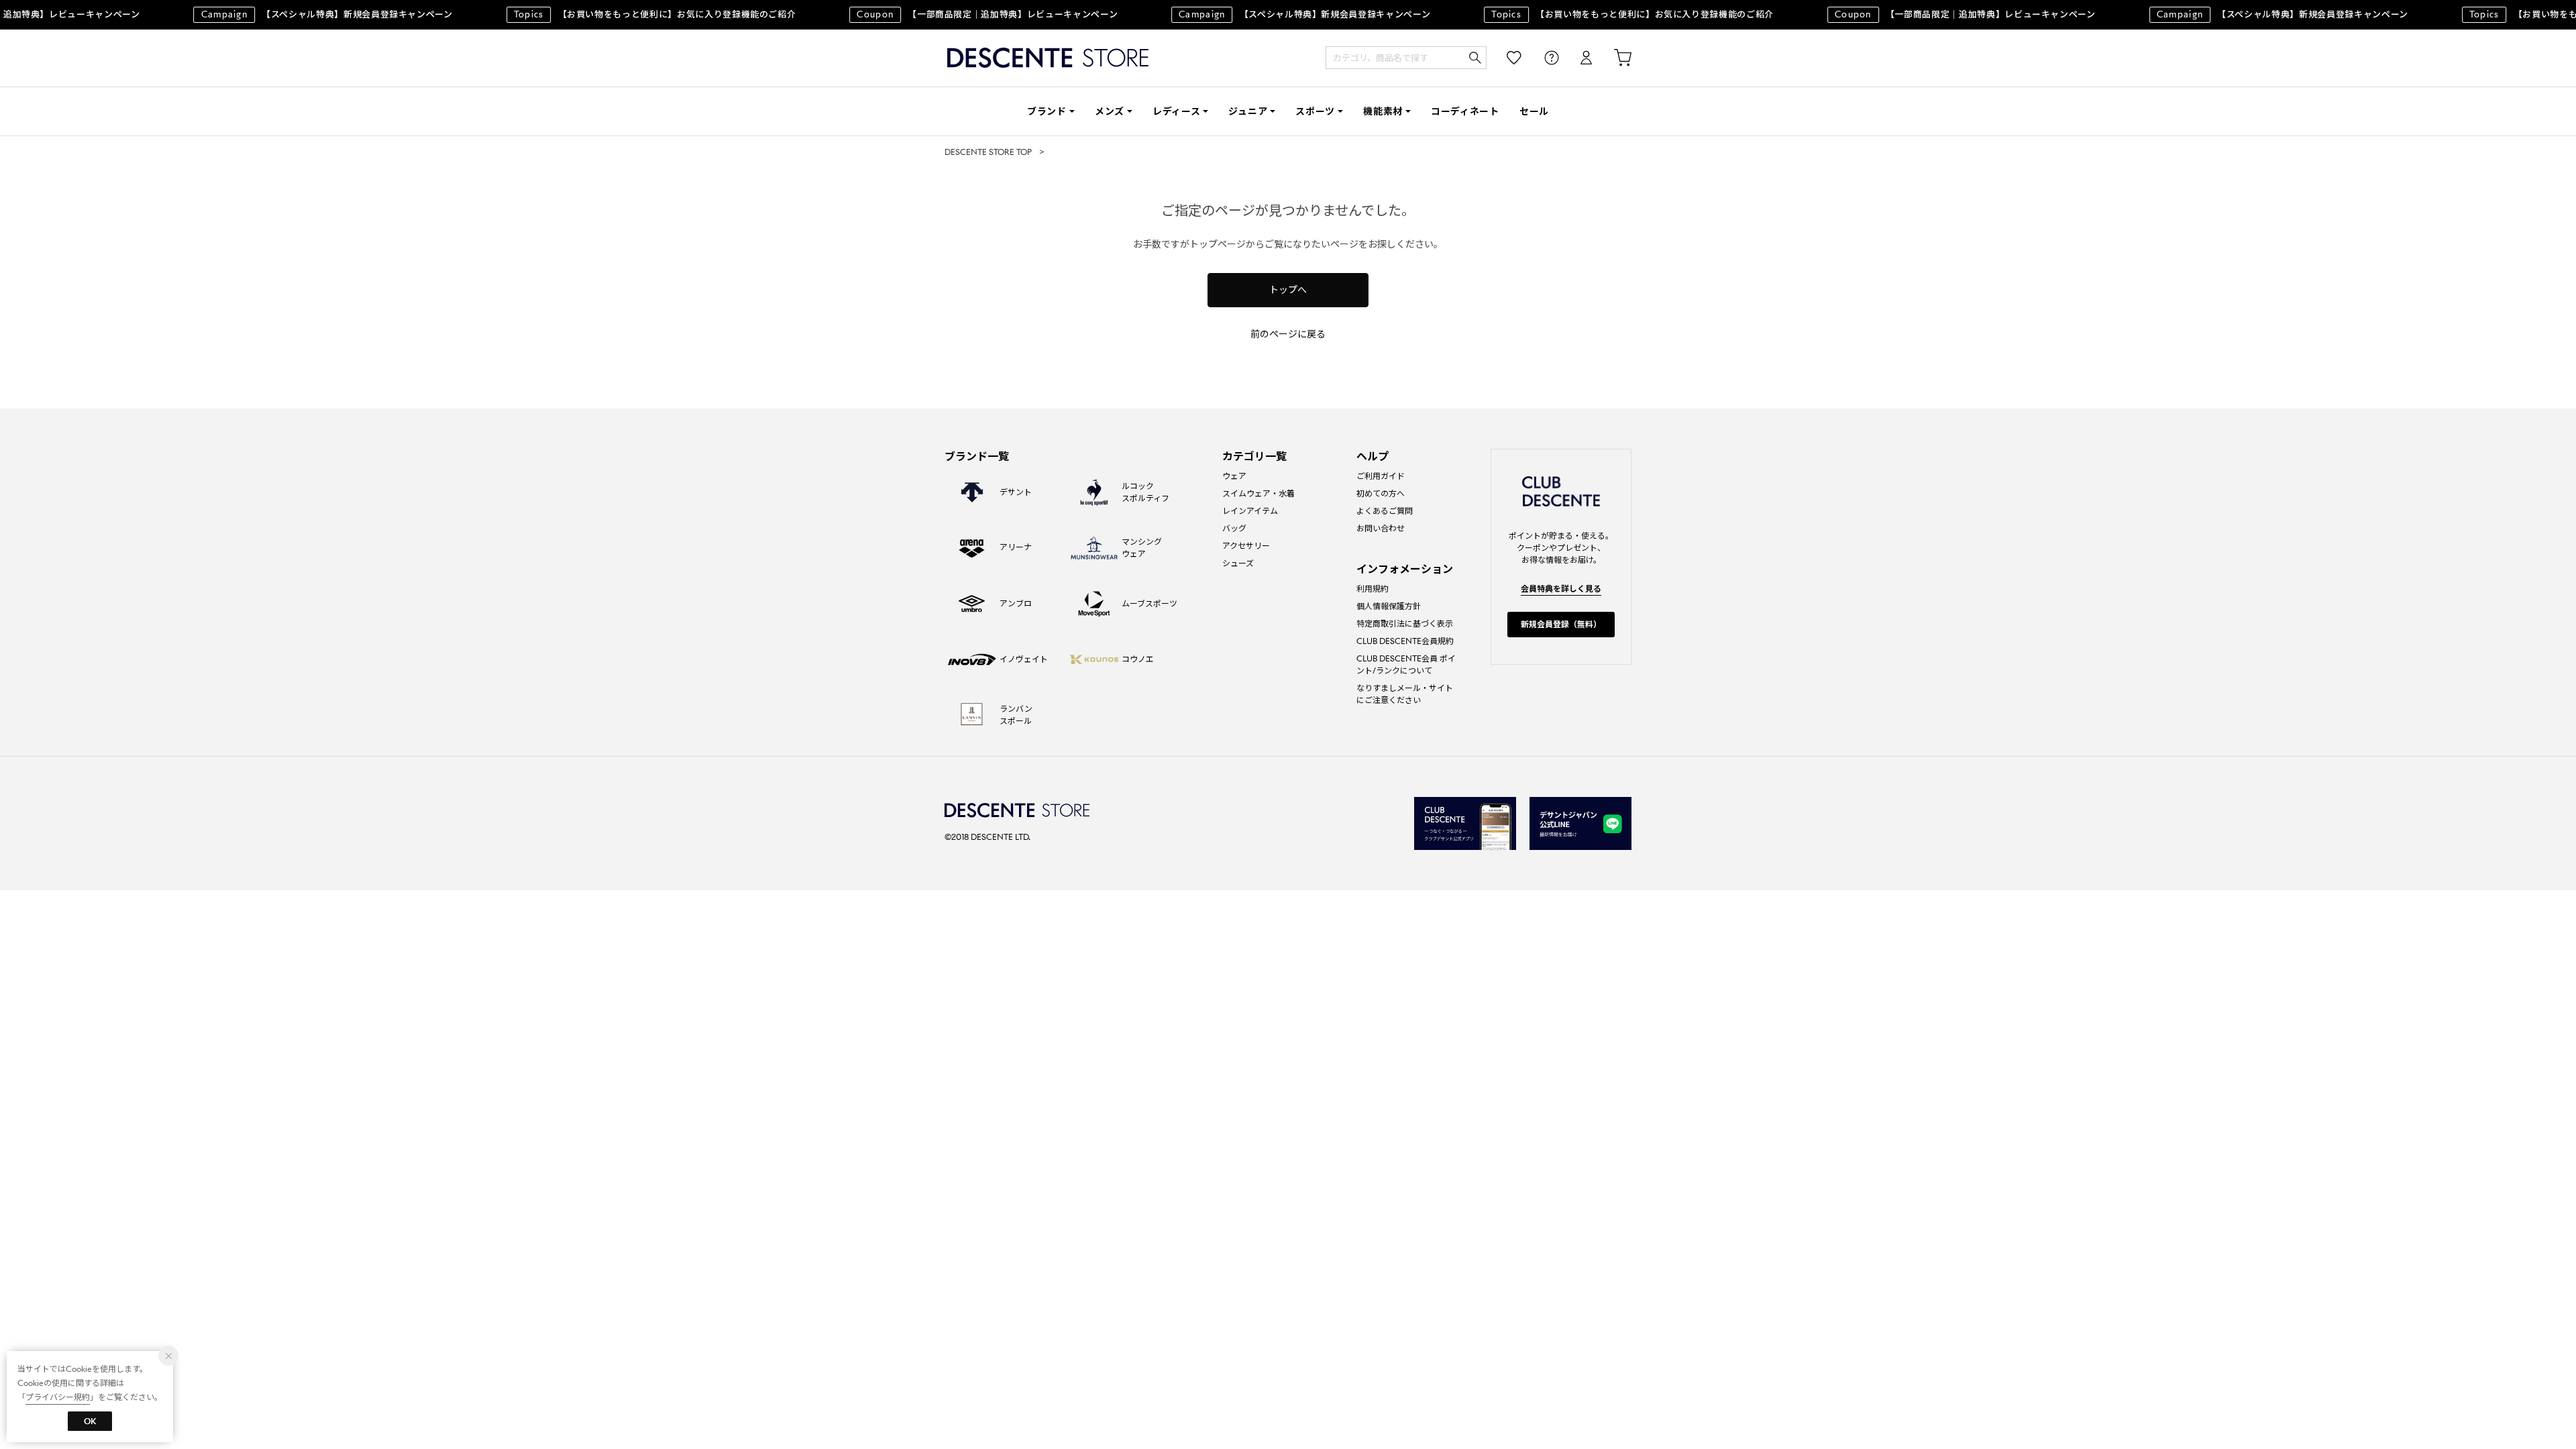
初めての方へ (1381, 493)
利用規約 (1373, 589)
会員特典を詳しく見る (1561, 589)
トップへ (1288, 290)
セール (1534, 111)
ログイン (1577, 58)
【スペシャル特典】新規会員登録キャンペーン (307, 14)
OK (90, 1421)
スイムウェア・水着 (1258, 493)
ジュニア (1248, 111)
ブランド (1047, 111)
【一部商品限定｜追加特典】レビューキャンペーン (967, 14)
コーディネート (1465, 111)
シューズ (1238, 563)
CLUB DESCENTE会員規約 (1405, 641)
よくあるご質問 (1385, 511)
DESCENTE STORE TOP (988, 152)
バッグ (1234, 528)
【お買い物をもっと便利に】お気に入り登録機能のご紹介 (635, 14)
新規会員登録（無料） (1561, 624)
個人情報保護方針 (1389, 606)
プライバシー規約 (58, 1397)
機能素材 (1383, 111)
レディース (1177, 111)
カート (1613, 58)
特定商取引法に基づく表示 (1405, 624)
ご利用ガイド (1381, 476)
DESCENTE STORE (1048, 58)
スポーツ (1315, 111)
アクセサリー (1246, 546)
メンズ (1110, 111)
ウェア (1234, 476)
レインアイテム (1250, 511)
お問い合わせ (1381, 528)
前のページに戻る (1288, 334)
